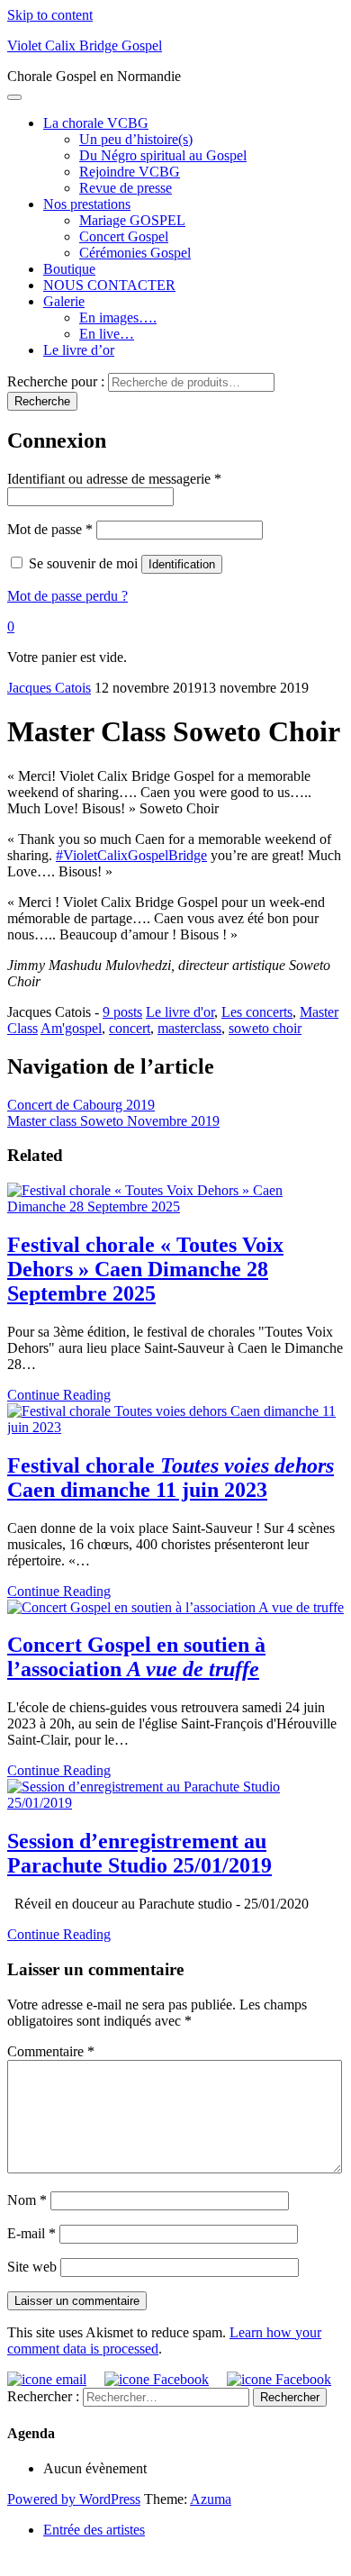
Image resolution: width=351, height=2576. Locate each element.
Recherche (42, 401)
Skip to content (50, 15)
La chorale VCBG (96, 123)
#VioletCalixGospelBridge (131, 855)
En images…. (118, 317)
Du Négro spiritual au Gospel (163, 155)
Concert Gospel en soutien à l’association (136, 1657)
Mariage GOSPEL (132, 220)
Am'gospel (71, 1028)
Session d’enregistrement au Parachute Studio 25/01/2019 (139, 1853)
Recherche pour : (56, 381)
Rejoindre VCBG (130, 172)
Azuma (211, 2499)
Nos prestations (87, 204)
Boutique (69, 269)
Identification (182, 564)
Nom (27, 2200)
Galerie (64, 301)
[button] (11, 626)
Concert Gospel (124, 236)
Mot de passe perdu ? (67, 596)
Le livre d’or (79, 350)
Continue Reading (59, 1395)
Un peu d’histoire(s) (136, 139)
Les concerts (257, 1012)
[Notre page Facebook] (154, 2379)
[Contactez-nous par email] (47, 2379)
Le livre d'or (180, 1012)
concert (130, 1028)
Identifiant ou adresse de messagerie (114, 479)
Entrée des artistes (94, 2530)
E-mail (31, 2233)
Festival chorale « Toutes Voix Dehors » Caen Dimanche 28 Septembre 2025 (145, 1269)
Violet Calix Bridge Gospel (85, 45)
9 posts (122, 1012)
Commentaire (51, 2051)
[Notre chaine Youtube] (277, 2379)
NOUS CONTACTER (109, 285)
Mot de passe (50, 529)
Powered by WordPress (74, 2499)
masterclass (189, 1028)
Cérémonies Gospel (135, 253)
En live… (107, 334)
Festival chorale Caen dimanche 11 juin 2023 (171, 1478)
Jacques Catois (49, 688)
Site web (32, 2267)
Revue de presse (126, 188)
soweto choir (265, 1028)
